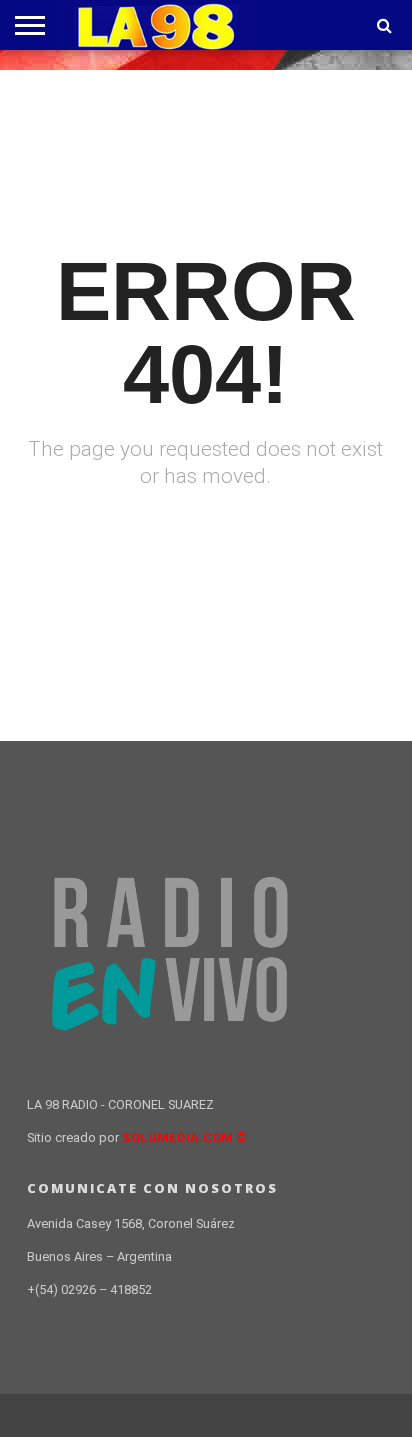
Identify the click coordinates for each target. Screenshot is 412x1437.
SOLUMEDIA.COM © (184, 1137)
